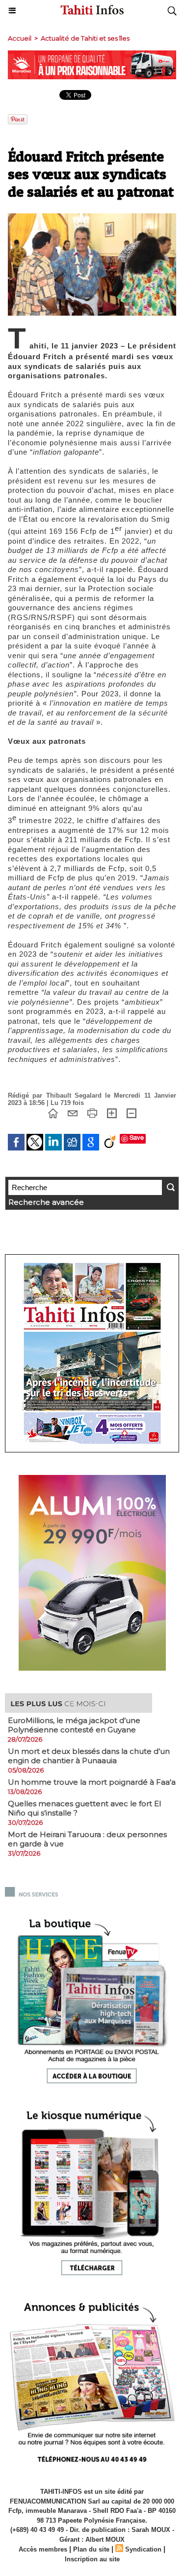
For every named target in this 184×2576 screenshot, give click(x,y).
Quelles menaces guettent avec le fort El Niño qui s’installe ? (84, 1808)
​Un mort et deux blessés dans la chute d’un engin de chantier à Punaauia (89, 1756)
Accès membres (43, 2549)
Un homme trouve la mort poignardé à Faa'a (92, 1782)
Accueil (20, 38)
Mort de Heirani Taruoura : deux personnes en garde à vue (87, 1839)
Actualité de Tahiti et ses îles (85, 38)
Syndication (143, 2549)
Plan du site (91, 2549)
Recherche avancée (46, 1202)
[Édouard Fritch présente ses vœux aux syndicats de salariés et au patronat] (92, 218)
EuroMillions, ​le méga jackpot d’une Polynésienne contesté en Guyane (74, 1725)
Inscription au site (92, 2559)
